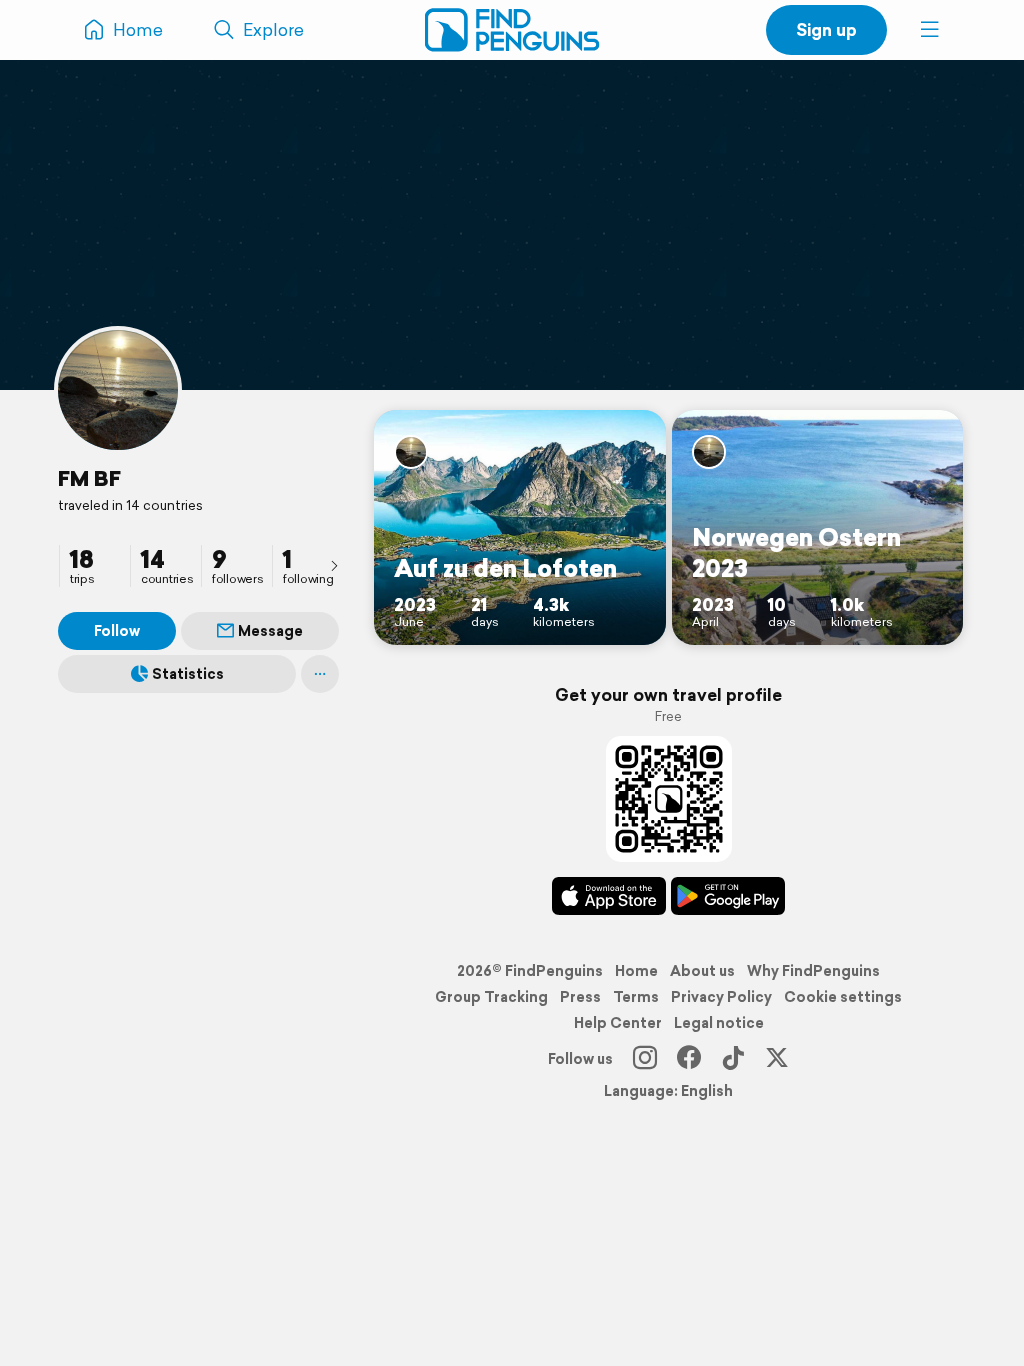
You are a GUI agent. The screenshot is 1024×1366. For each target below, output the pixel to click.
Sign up (826, 29)
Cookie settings (843, 997)
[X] (777, 1059)
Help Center (618, 1023)
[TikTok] (733, 1059)
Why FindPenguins (813, 971)
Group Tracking (491, 997)
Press (580, 997)
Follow (117, 631)
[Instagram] (645, 1059)
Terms (636, 997)
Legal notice (719, 1023)
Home (636, 971)
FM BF (89, 478)
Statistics (188, 674)
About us (702, 971)
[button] (930, 30)
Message (270, 631)
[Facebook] (689, 1059)
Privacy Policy (721, 997)
